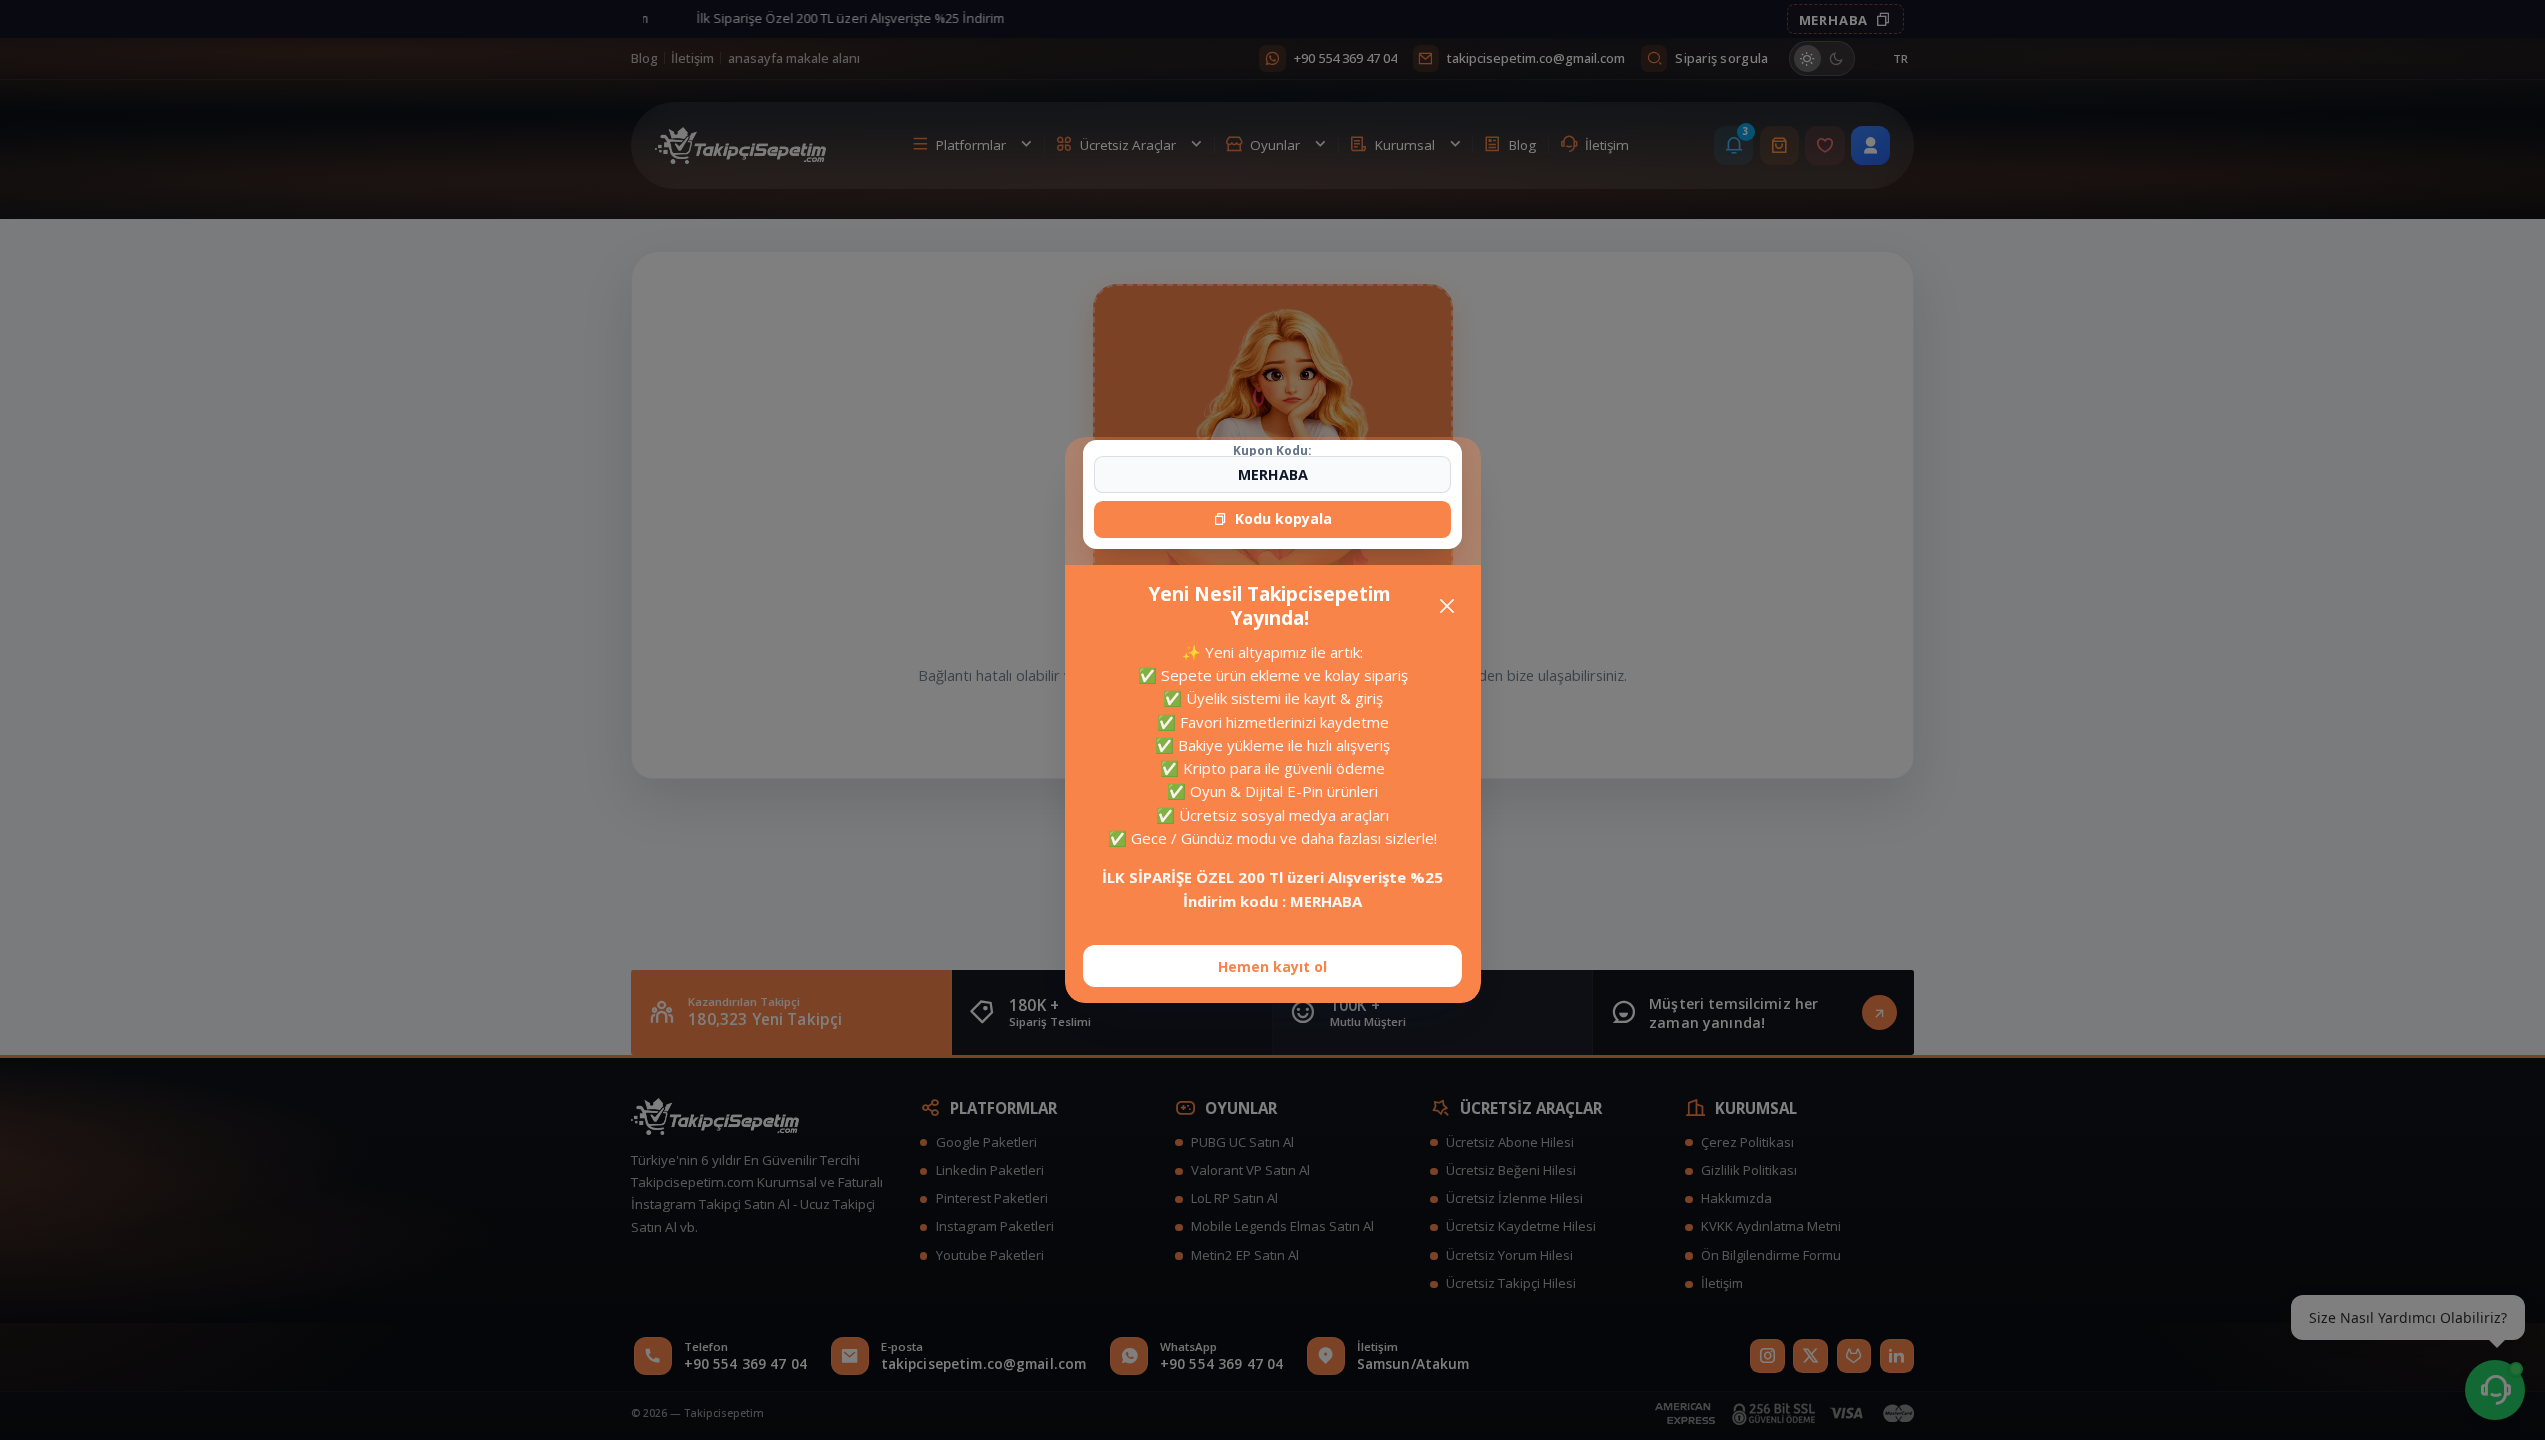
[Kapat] (1446, 606)
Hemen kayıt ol (1272, 966)
